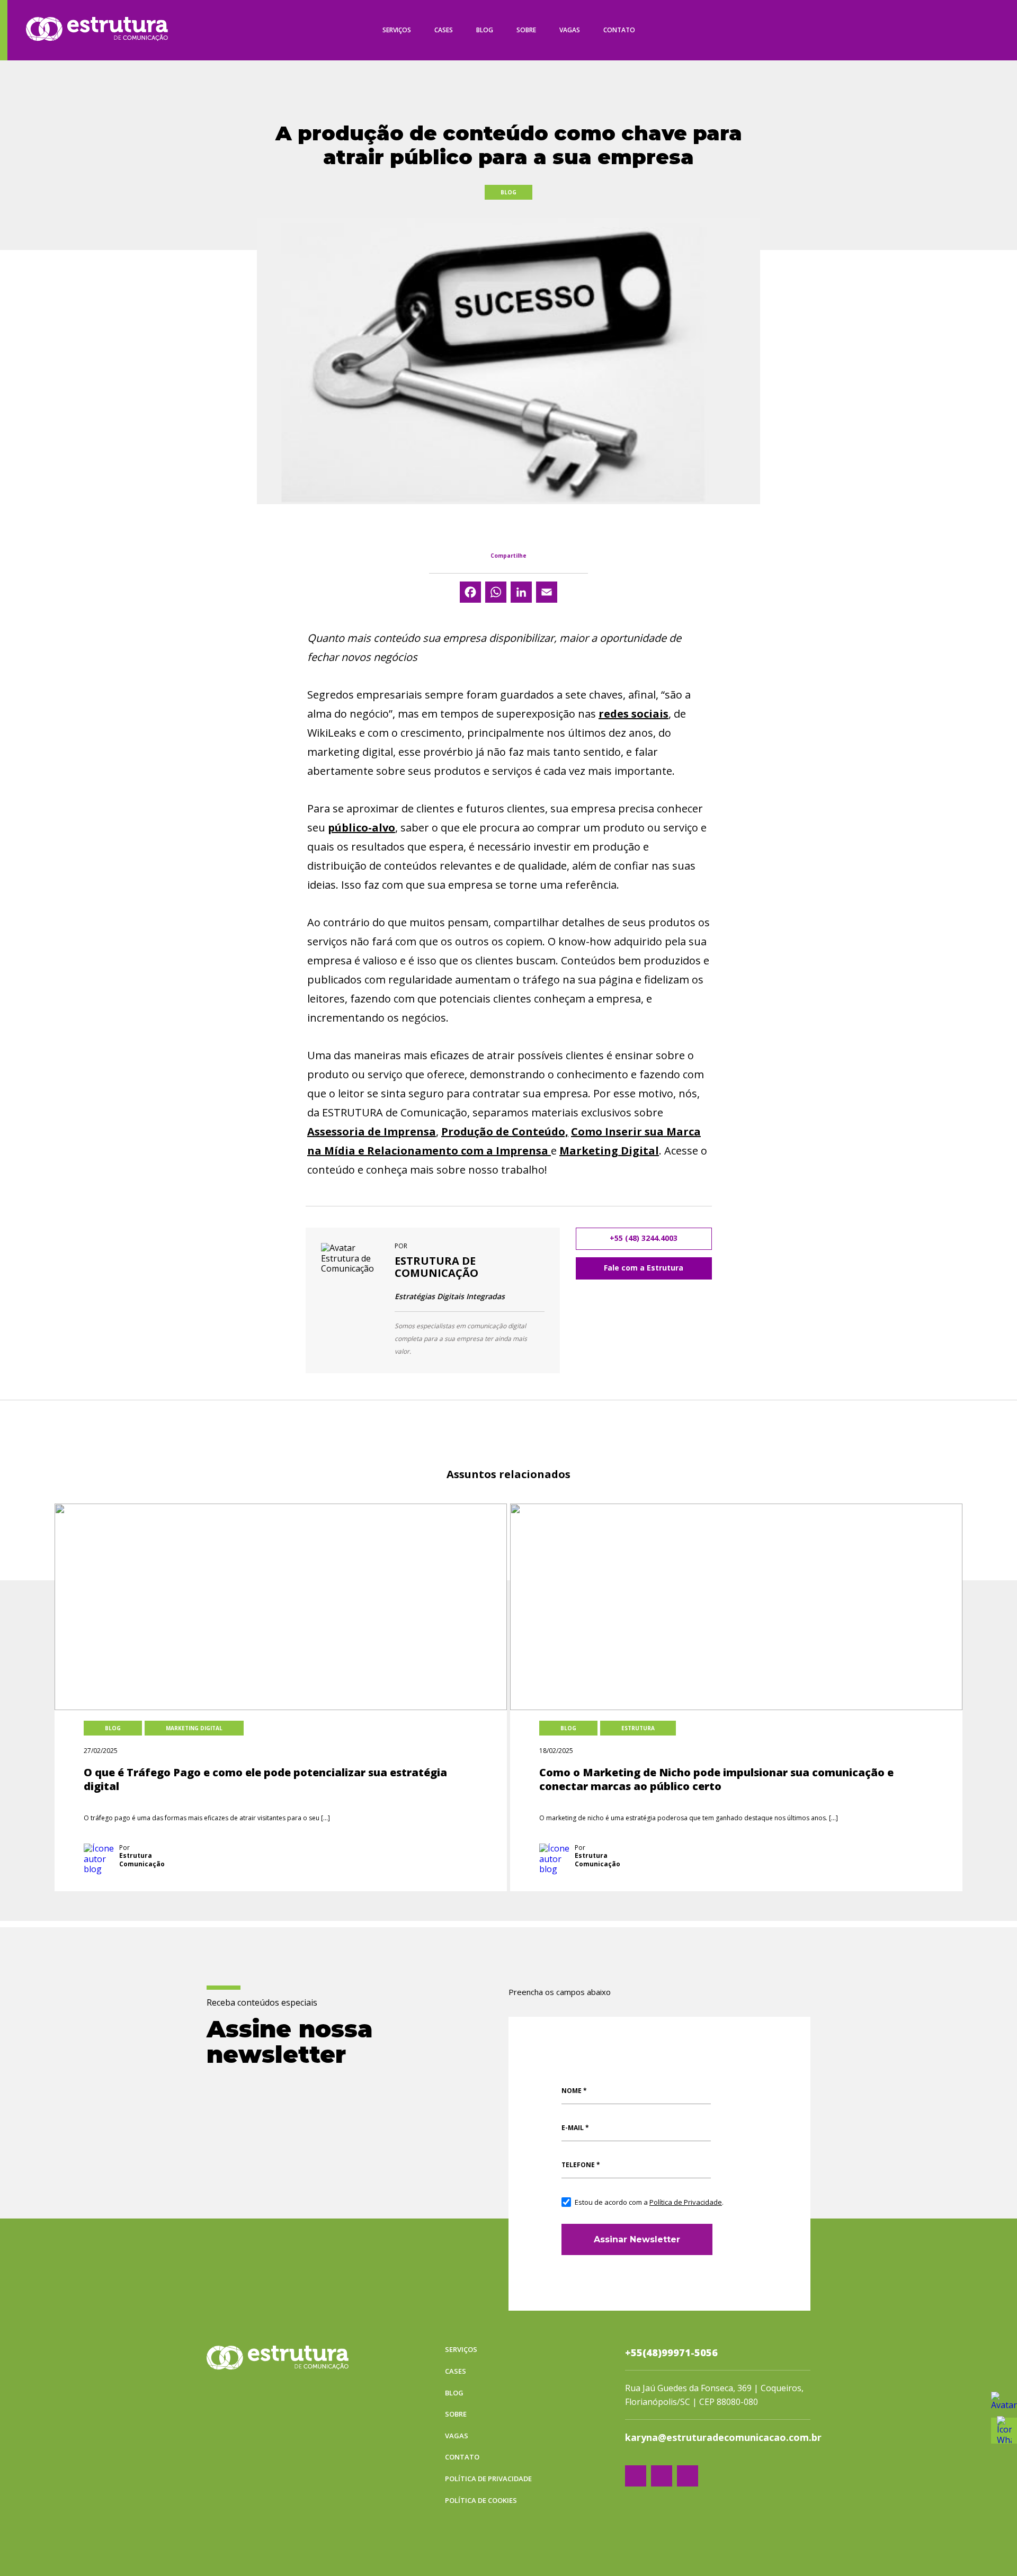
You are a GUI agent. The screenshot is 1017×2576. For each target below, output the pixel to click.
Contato (619, 30)
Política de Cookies (481, 2501)
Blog (485, 30)
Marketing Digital (609, 1151)
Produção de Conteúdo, (505, 1132)
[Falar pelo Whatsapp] (1004, 2405)
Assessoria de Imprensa (372, 1132)
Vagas (570, 30)
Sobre (526, 30)
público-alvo (362, 828)
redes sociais (634, 714)
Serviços (397, 30)
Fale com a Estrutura (644, 1268)
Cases (444, 30)
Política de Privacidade (686, 2202)
